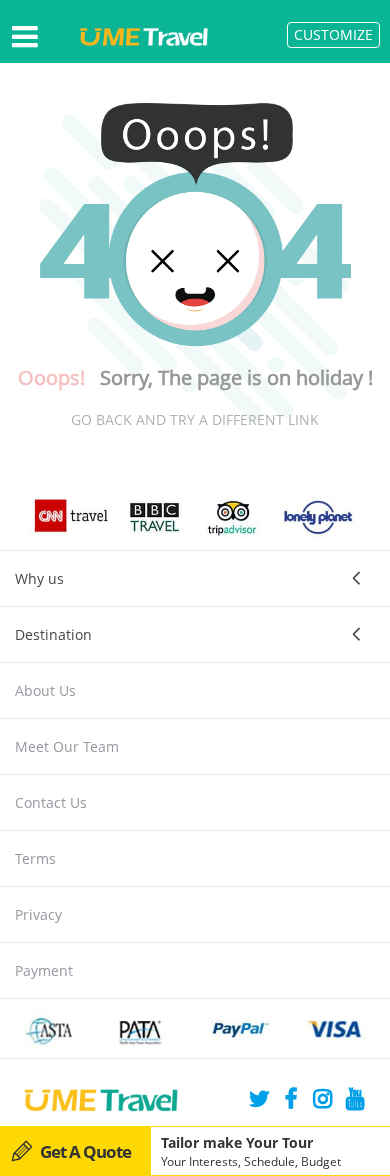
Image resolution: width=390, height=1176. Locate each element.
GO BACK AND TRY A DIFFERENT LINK (195, 419)
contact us (51, 802)
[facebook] (291, 1101)
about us (45, 690)
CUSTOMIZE (333, 34)
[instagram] (323, 1101)
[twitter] (259, 1101)
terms (35, 858)
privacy (38, 914)
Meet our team (67, 746)
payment (44, 970)
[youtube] (355, 1101)
